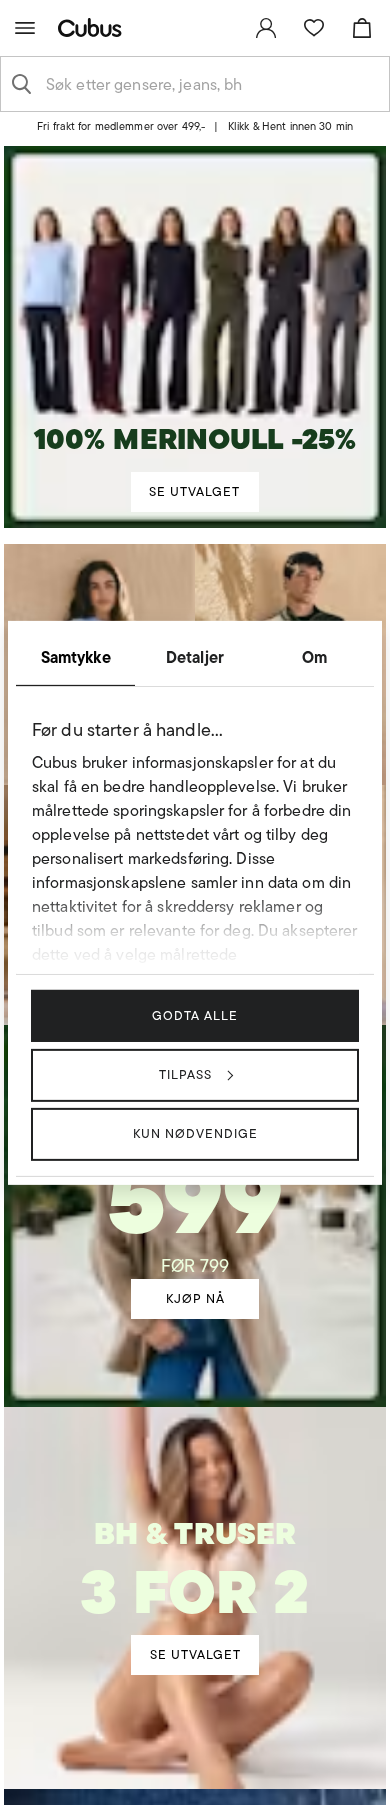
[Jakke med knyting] (195, 1188)
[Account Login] (187, 133)
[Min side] (266, 28)
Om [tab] (314, 656)
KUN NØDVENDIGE (195, 1133)
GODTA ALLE (195, 1014)
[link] (266, 28)
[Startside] (94, 27)
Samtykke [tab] (76, 656)
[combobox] (211, 84)
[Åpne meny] (25, 28)
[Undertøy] (195, 1574)
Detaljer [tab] (195, 656)
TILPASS (185, 1074)
